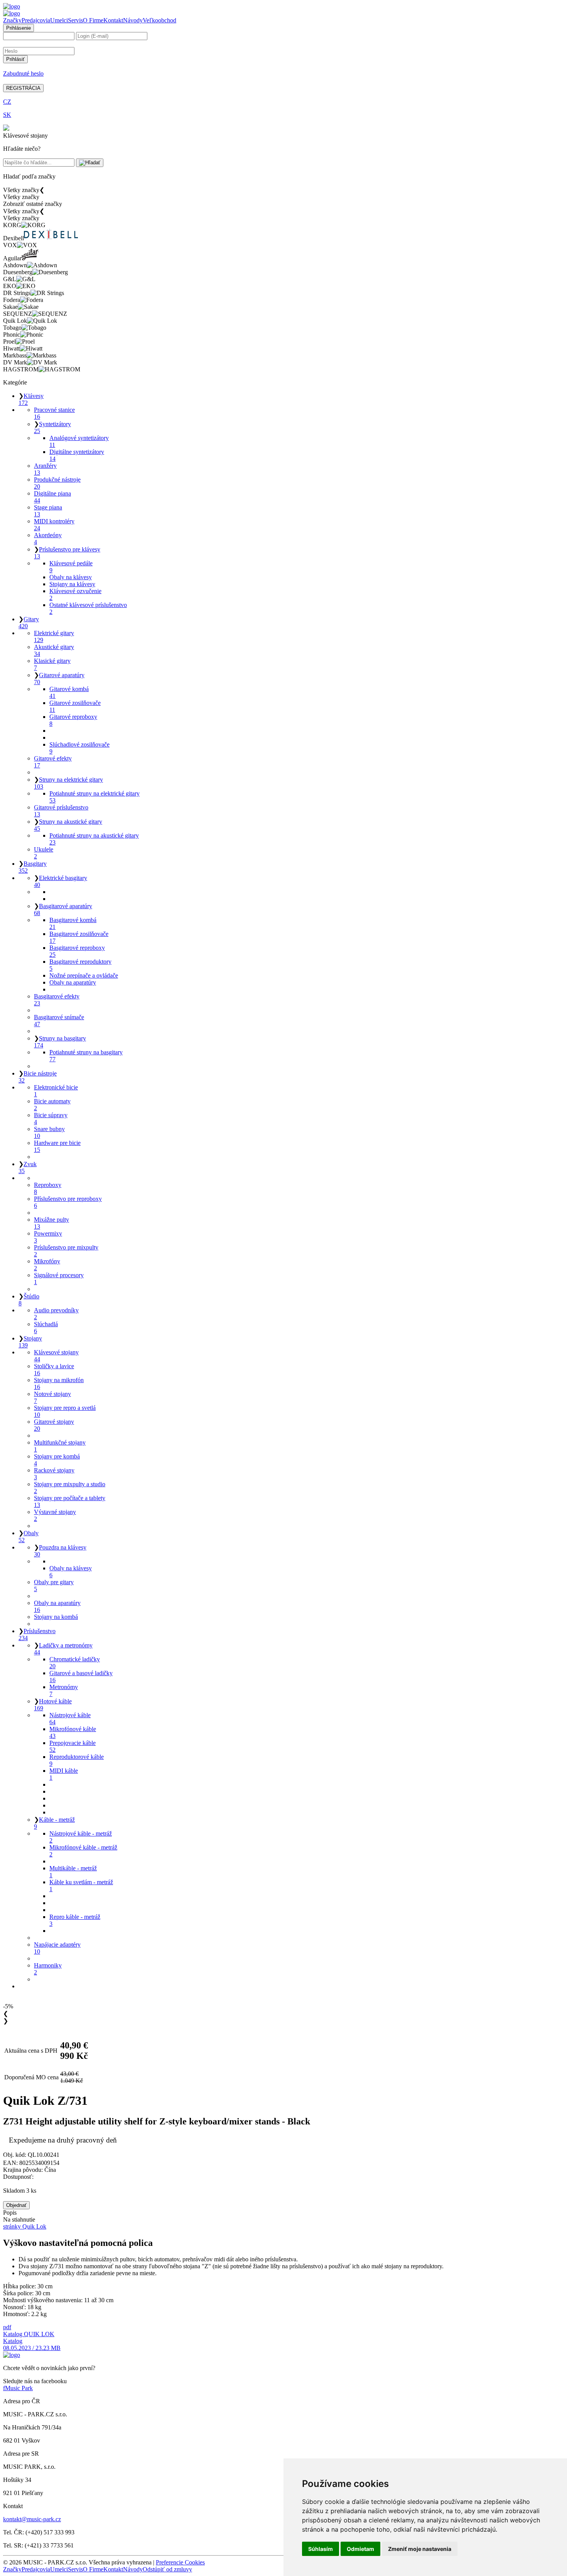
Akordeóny (48, 539)
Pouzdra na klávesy (60, 1551)
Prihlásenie (19, 28)
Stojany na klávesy (72, 584)
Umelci (59, 20)
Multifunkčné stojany (60, 1446)
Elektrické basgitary (61, 881)
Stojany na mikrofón (59, 1383)
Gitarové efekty (53, 762)
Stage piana (48, 511)
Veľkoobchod (159, 20)
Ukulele (44, 853)
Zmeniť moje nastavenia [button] (420, 2549)
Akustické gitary (54, 650)
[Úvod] (12, 6)
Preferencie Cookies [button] (180, 2562)
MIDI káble (64, 1774)
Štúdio (29, 1300)
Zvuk (28, 1167)
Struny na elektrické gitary (68, 783)
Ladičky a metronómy (63, 1649)
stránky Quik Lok (25, 2226)
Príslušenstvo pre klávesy (67, 553)
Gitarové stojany (54, 1425)
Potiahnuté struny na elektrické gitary (94, 797)
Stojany (30, 1342)
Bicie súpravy (51, 1119)
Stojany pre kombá (57, 1460)
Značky (12, 20)
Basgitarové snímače (59, 1021)
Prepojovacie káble (73, 1746)
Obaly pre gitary (54, 1586)
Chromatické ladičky (75, 1663)
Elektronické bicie (56, 1091)
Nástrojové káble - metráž (81, 1837)
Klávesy (31, 399)
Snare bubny (49, 1132)
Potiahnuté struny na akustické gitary (94, 839)
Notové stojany (52, 1397)
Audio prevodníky (56, 1314)
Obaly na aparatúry (73, 982)
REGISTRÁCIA (23, 88)
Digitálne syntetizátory (77, 455)
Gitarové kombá (69, 692)
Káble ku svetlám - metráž (81, 1886)
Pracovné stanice (54, 413)
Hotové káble (53, 1705)
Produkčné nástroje (57, 483)
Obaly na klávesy (71, 577)
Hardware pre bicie (57, 1146)
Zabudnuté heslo (23, 73)
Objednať (16, 2205)
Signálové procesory (59, 1279)
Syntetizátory (52, 427)
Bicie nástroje (38, 1077)
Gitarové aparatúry (59, 679)
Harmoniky (48, 1969)
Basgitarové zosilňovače (79, 937)
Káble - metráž (54, 1823)
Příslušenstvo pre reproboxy (68, 1202)
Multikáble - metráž (73, 1872)
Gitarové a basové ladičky (81, 1677)
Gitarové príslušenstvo (61, 811)
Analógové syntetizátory (79, 441)
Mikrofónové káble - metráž (83, 1851)
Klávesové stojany (56, 1356)
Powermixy (48, 1237)
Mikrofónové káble (73, 1732)
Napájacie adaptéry (57, 1948)
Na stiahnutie (19, 2219)
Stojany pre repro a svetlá (65, 1411)
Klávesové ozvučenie (75, 594)
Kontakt (113, 20)
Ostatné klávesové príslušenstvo (88, 608)
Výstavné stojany (55, 1515)
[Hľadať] (90, 163)
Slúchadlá (46, 1328)
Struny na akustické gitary (68, 825)
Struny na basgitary (60, 1042)
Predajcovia (36, 20)
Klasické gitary (52, 664)
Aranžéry (45, 469)
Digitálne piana (52, 497)
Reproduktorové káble (77, 1760)
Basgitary (33, 867)
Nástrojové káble (70, 1719)
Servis (75, 20)
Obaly (29, 1537)
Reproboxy (48, 1188)
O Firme (93, 20)
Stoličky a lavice (54, 1370)
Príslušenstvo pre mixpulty (66, 1251)
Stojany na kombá (56, 1617)
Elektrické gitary (54, 636)
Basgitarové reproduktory (80, 965)
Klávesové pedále (71, 567)
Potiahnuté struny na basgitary (86, 1056)
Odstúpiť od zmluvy (167, 2569)
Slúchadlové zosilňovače (79, 748)
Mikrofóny (47, 1265)
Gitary (29, 623)
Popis (10, 2213)
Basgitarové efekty (57, 1000)
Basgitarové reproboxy (77, 951)
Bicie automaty (52, 1105)
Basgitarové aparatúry (63, 910)
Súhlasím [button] (321, 2549)
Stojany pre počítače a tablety (70, 1501)
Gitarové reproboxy (73, 720)
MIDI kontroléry (54, 525)
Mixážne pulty (51, 1223)
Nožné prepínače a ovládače (84, 975)
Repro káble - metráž (75, 1920)
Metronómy (64, 1690)
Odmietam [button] (360, 2549)
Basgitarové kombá (73, 923)
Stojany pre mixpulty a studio (70, 1488)
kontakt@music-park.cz (32, 2519)
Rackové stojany (54, 1474)
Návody (133, 20)
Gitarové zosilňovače (75, 706)
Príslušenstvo (37, 1634)
